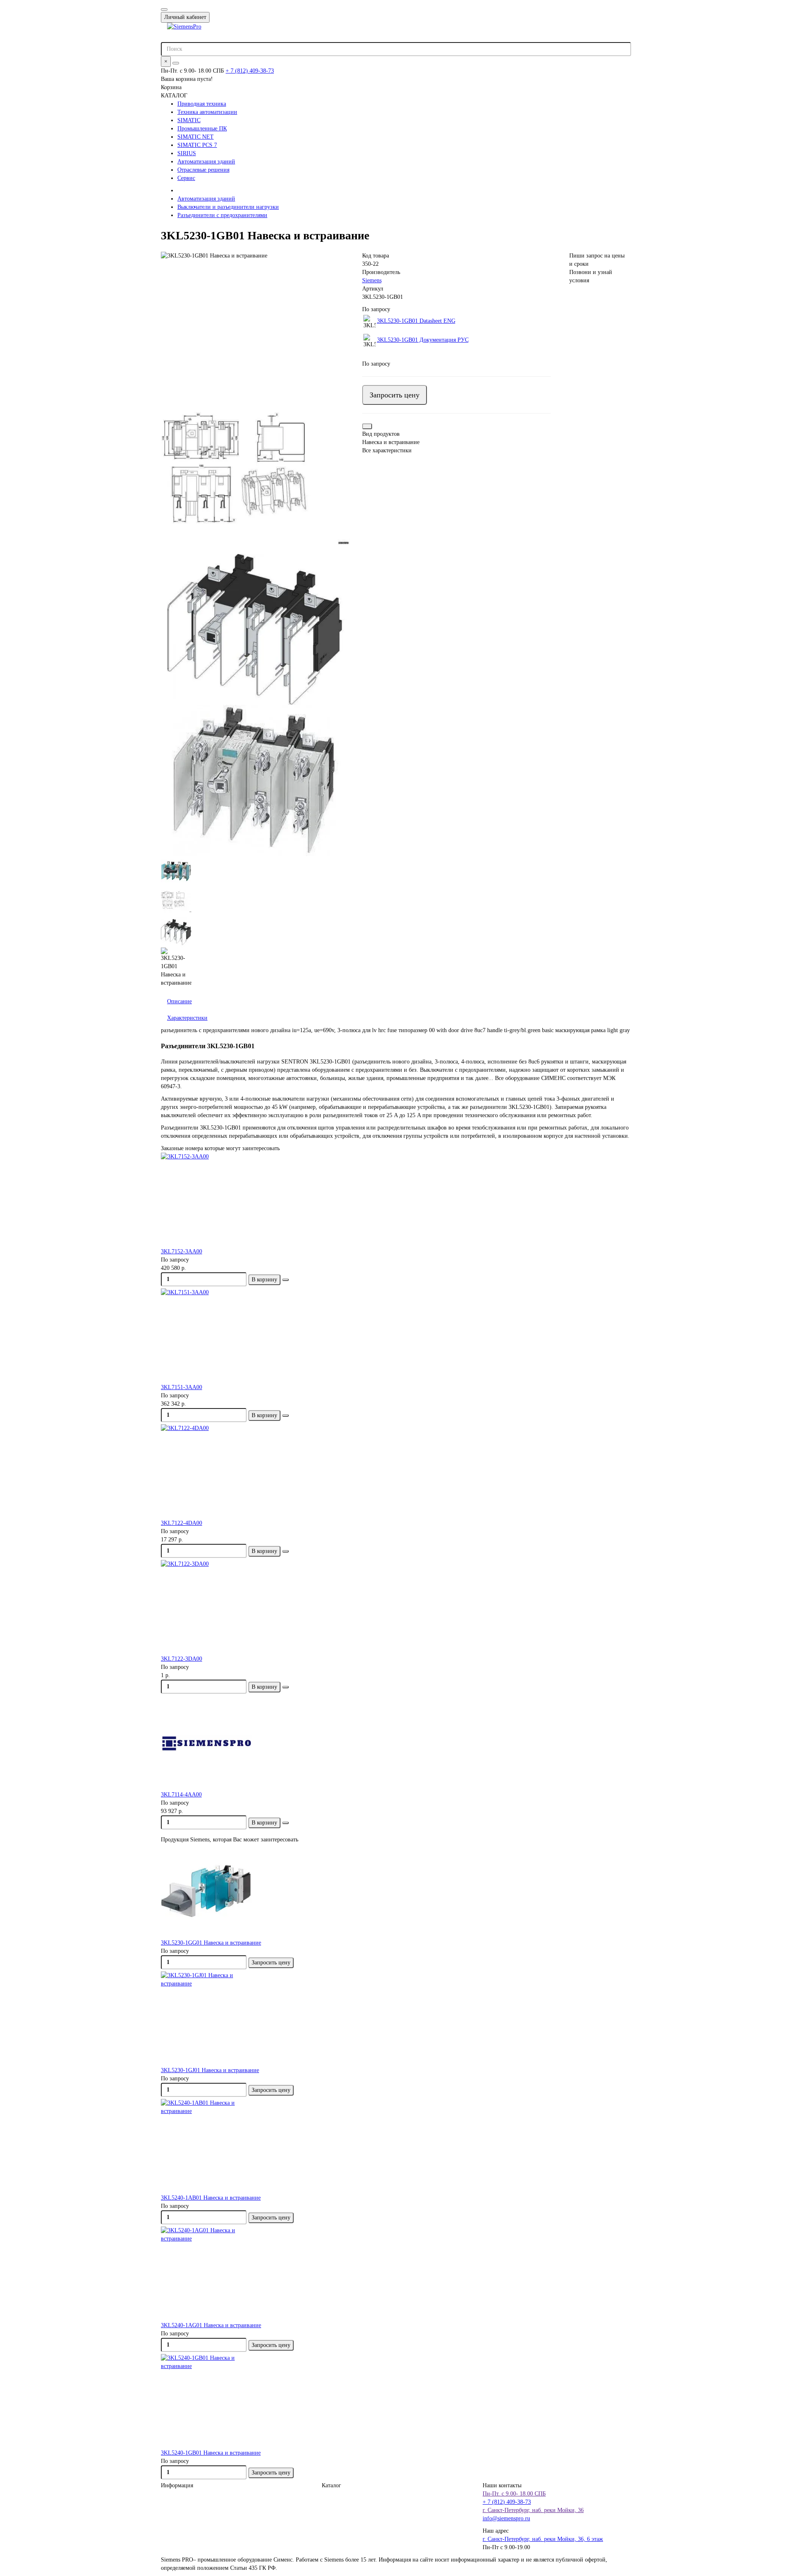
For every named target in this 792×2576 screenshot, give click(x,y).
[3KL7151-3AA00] (396, 1336)
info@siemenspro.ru (506, 2518)
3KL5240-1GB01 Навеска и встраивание (211, 2453)
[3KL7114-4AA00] (396, 1743)
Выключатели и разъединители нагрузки (228, 207)
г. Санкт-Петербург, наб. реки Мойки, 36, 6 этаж (543, 2539)
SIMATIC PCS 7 (197, 145)
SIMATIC (189, 120)
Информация (177, 2485)
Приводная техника (202, 104)
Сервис (186, 178)
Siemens (372, 280)
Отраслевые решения (203, 170)
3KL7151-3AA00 (181, 1387)
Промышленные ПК (202, 129)
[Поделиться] (367, 426)
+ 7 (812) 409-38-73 (250, 71)
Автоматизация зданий (206, 162)
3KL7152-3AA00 (181, 1251)
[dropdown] (164, 9)
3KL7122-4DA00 (181, 1523)
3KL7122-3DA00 (181, 1659)
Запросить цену (395, 395)
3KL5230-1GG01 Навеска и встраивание (211, 1943)
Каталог (331, 2485)
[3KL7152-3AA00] (396, 1200)
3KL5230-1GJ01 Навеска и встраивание (210, 2070)
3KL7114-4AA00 (181, 1795)
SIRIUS (187, 153)
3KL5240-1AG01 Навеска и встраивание (211, 2325)
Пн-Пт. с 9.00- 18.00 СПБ (514, 2494)
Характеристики (187, 1018)
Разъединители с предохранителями (222, 215)
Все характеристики (387, 450)
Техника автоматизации (207, 112)
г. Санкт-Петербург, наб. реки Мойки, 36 (533, 2510)
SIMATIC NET (196, 137)
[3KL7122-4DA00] (396, 1472)
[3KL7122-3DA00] (396, 1607)
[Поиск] (176, 63)
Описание (179, 1001)
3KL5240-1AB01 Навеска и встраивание (211, 2198)
